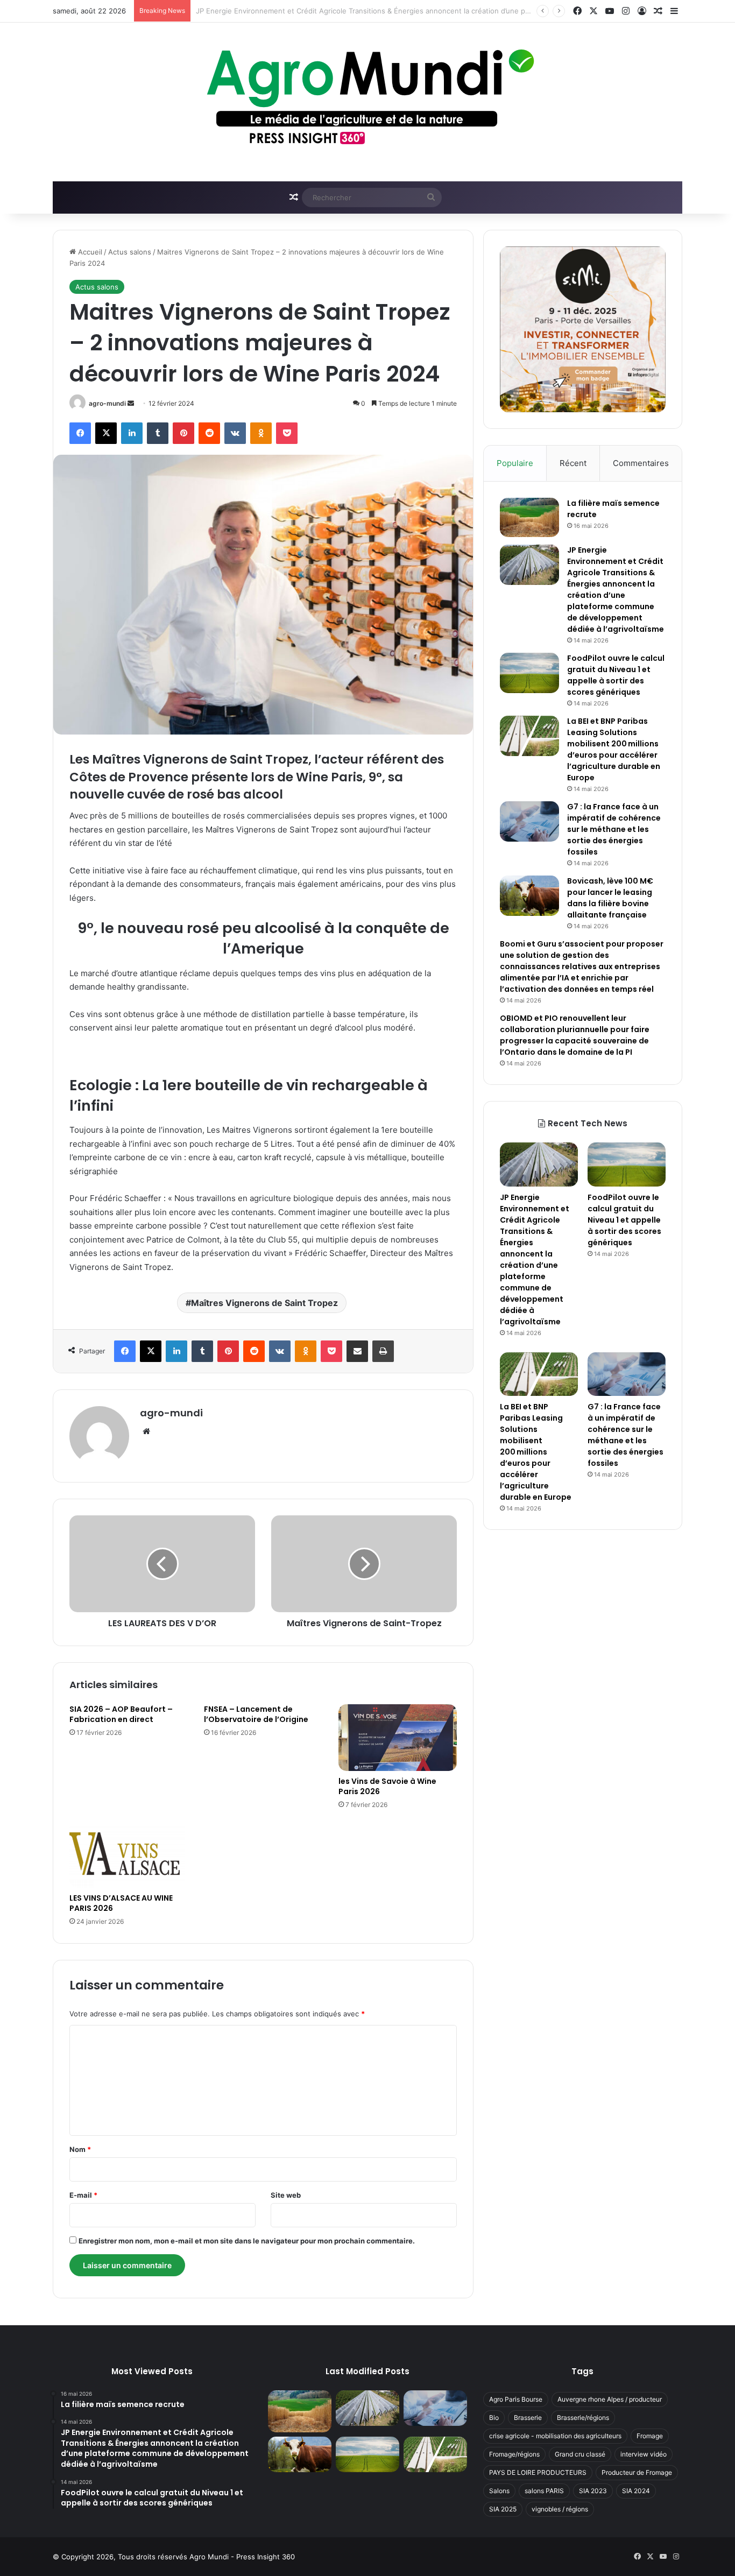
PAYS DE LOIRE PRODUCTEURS (538, 2472)
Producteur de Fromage (637, 2472)
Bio (494, 2418)
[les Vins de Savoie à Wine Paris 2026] (398, 1738)
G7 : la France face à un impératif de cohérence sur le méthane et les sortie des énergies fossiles (614, 829)
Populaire (515, 463)
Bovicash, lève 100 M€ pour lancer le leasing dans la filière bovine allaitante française (610, 898)
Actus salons (130, 252)
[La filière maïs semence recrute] (529, 517)
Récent (573, 463)
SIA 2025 (503, 2509)
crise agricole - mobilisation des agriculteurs (555, 2436)
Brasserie (528, 2418)
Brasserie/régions (583, 2418)
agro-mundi (107, 403)
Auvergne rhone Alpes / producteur (610, 2399)
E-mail (83, 2195)
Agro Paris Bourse (516, 2399)
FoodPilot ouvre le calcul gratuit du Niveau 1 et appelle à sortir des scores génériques (340, 11)
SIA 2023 (593, 2491)
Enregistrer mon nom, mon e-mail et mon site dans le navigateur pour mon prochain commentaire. (247, 2241)
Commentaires (641, 463)
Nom (80, 2149)
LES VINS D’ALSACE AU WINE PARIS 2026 (121, 1903)
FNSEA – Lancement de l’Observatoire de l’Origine (256, 1714)
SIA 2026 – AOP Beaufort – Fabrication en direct (121, 1714)
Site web (286, 2195)
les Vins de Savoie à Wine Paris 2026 (387, 1786)
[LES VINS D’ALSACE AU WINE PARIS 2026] (129, 1854)
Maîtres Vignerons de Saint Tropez (264, 1303)
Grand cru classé (580, 2454)
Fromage (650, 2436)
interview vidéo (644, 2454)
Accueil (89, 252)
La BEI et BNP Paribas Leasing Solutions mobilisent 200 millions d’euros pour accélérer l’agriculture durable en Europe (614, 749)
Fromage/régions (514, 2454)
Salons (499, 2491)
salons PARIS (544, 2491)
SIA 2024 (636, 2491)
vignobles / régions (560, 2509)
